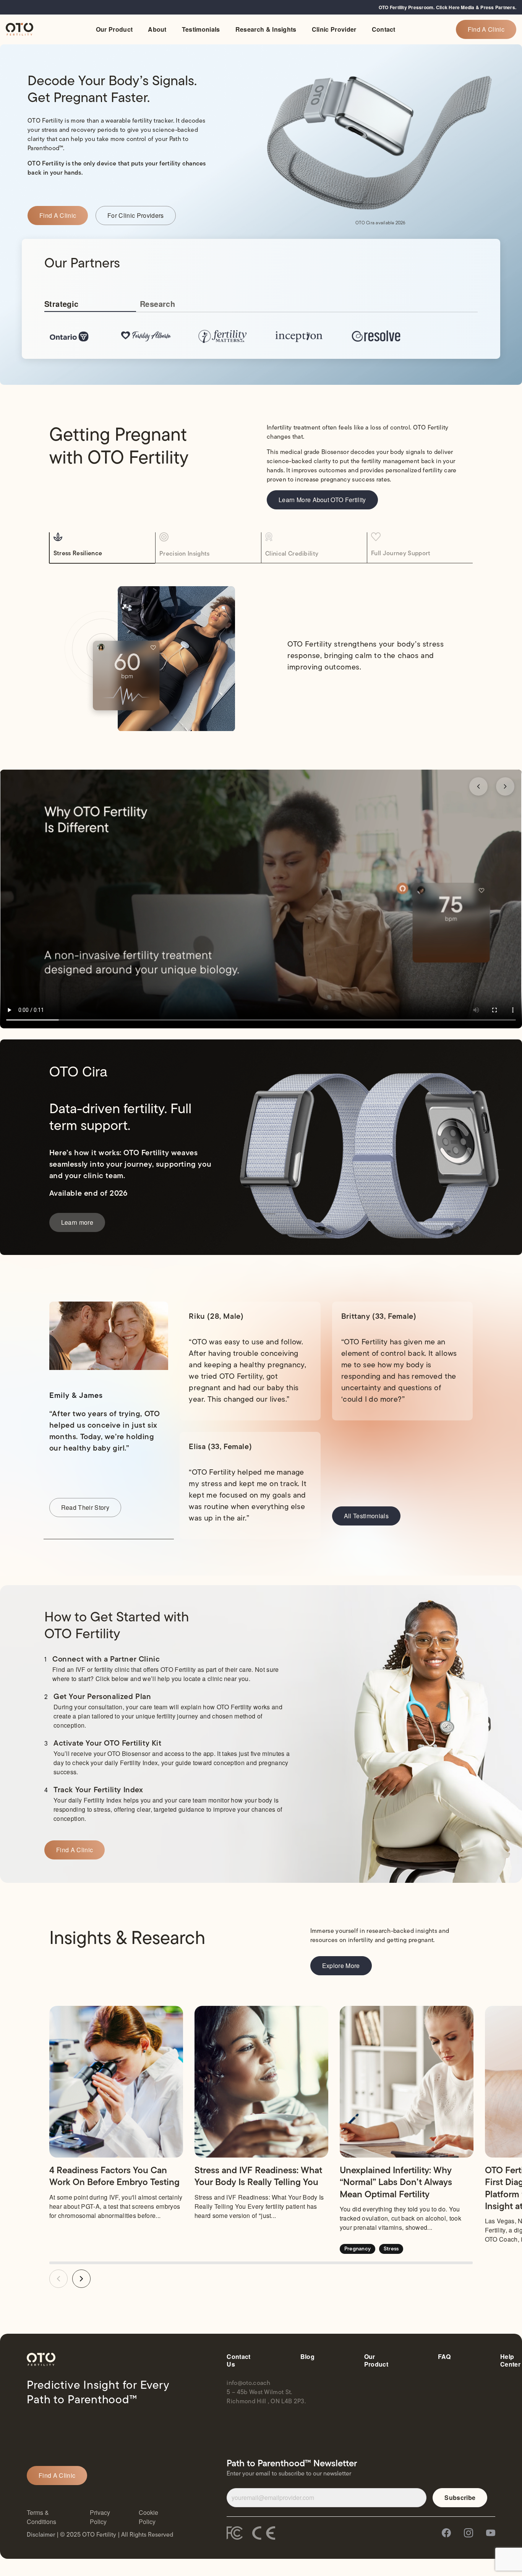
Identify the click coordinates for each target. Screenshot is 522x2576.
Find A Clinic (486, 29)
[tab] (104, 545)
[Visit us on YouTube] (491, 2534)
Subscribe (460, 2497)
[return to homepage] (19, 29)
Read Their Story (85, 1507)
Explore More (341, 1966)
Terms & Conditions (41, 2517)
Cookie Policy (148, 2517)
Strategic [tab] (62, 304)
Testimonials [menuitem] (201, 29)
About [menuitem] (157, 29)
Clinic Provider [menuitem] (334, 29)
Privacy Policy (100, 2517)
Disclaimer (41, 2535)
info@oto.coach (248, 2383)
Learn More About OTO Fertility (322, 500)
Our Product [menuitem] (114, 29)
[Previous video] (478, 786)
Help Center (510, 2360)
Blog (307, 2357)
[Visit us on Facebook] (446, 2534)
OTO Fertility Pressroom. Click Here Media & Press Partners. (447, 7)
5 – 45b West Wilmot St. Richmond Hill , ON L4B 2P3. (266, 2397)
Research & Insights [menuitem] (266, 29)
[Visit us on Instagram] (469, 2534)
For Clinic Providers (135, 215)
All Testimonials (366, 1516)
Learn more (77, 1222)
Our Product (376, 2360)
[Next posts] (81, 2279)
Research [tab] (157, 304)
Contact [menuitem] (384, 29)
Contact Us (238, 2360)
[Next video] (505, 786)
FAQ (444, 2357)
